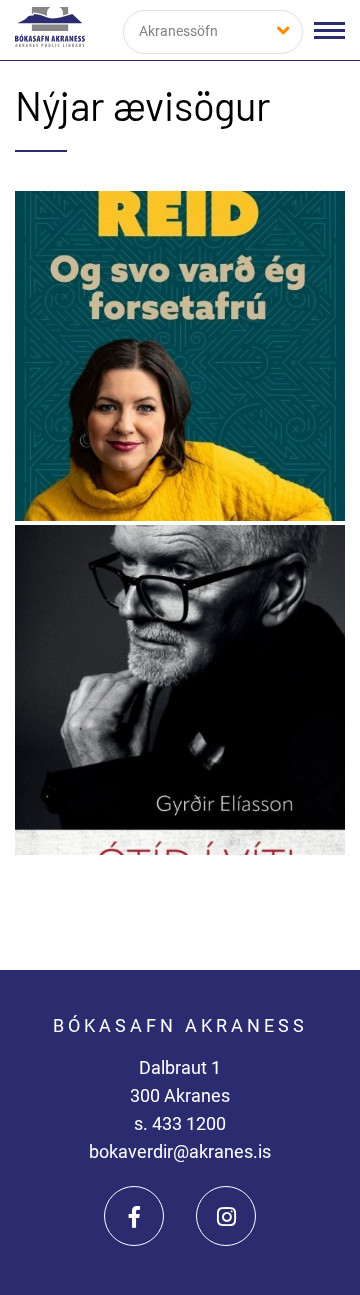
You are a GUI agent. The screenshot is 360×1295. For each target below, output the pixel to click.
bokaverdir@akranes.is (180, 1151)
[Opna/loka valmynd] (329, 30)
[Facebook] (134, 1216)
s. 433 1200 (180, 1123)
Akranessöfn (178, 31)
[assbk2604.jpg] (180, 690)
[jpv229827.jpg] (180, 356)
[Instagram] (226, 1216)
